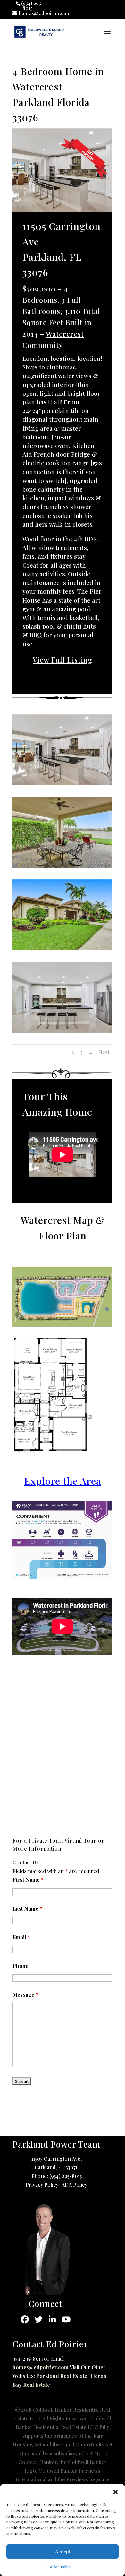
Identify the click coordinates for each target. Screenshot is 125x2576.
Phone (21, 1966)
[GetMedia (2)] (63, 950)
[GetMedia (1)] (63, 868)
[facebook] (25, 2320)
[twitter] (39, 2320)
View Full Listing (63, 660)
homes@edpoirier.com (41, 2367)
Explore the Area (63, 1481)
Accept (63, 2551)
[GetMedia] (63, 785)
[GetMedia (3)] (63, 1033)
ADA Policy (74, 2185)
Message (25, 1994)
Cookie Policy (59, 2567)
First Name (28, 1880)
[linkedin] (52, 2320)
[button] (115, 2492)
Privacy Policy (42, 2185)
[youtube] (66, 2320)
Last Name (27, 1909)
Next (104, 1052)
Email (21, 1937)
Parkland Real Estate (62, 2376)
